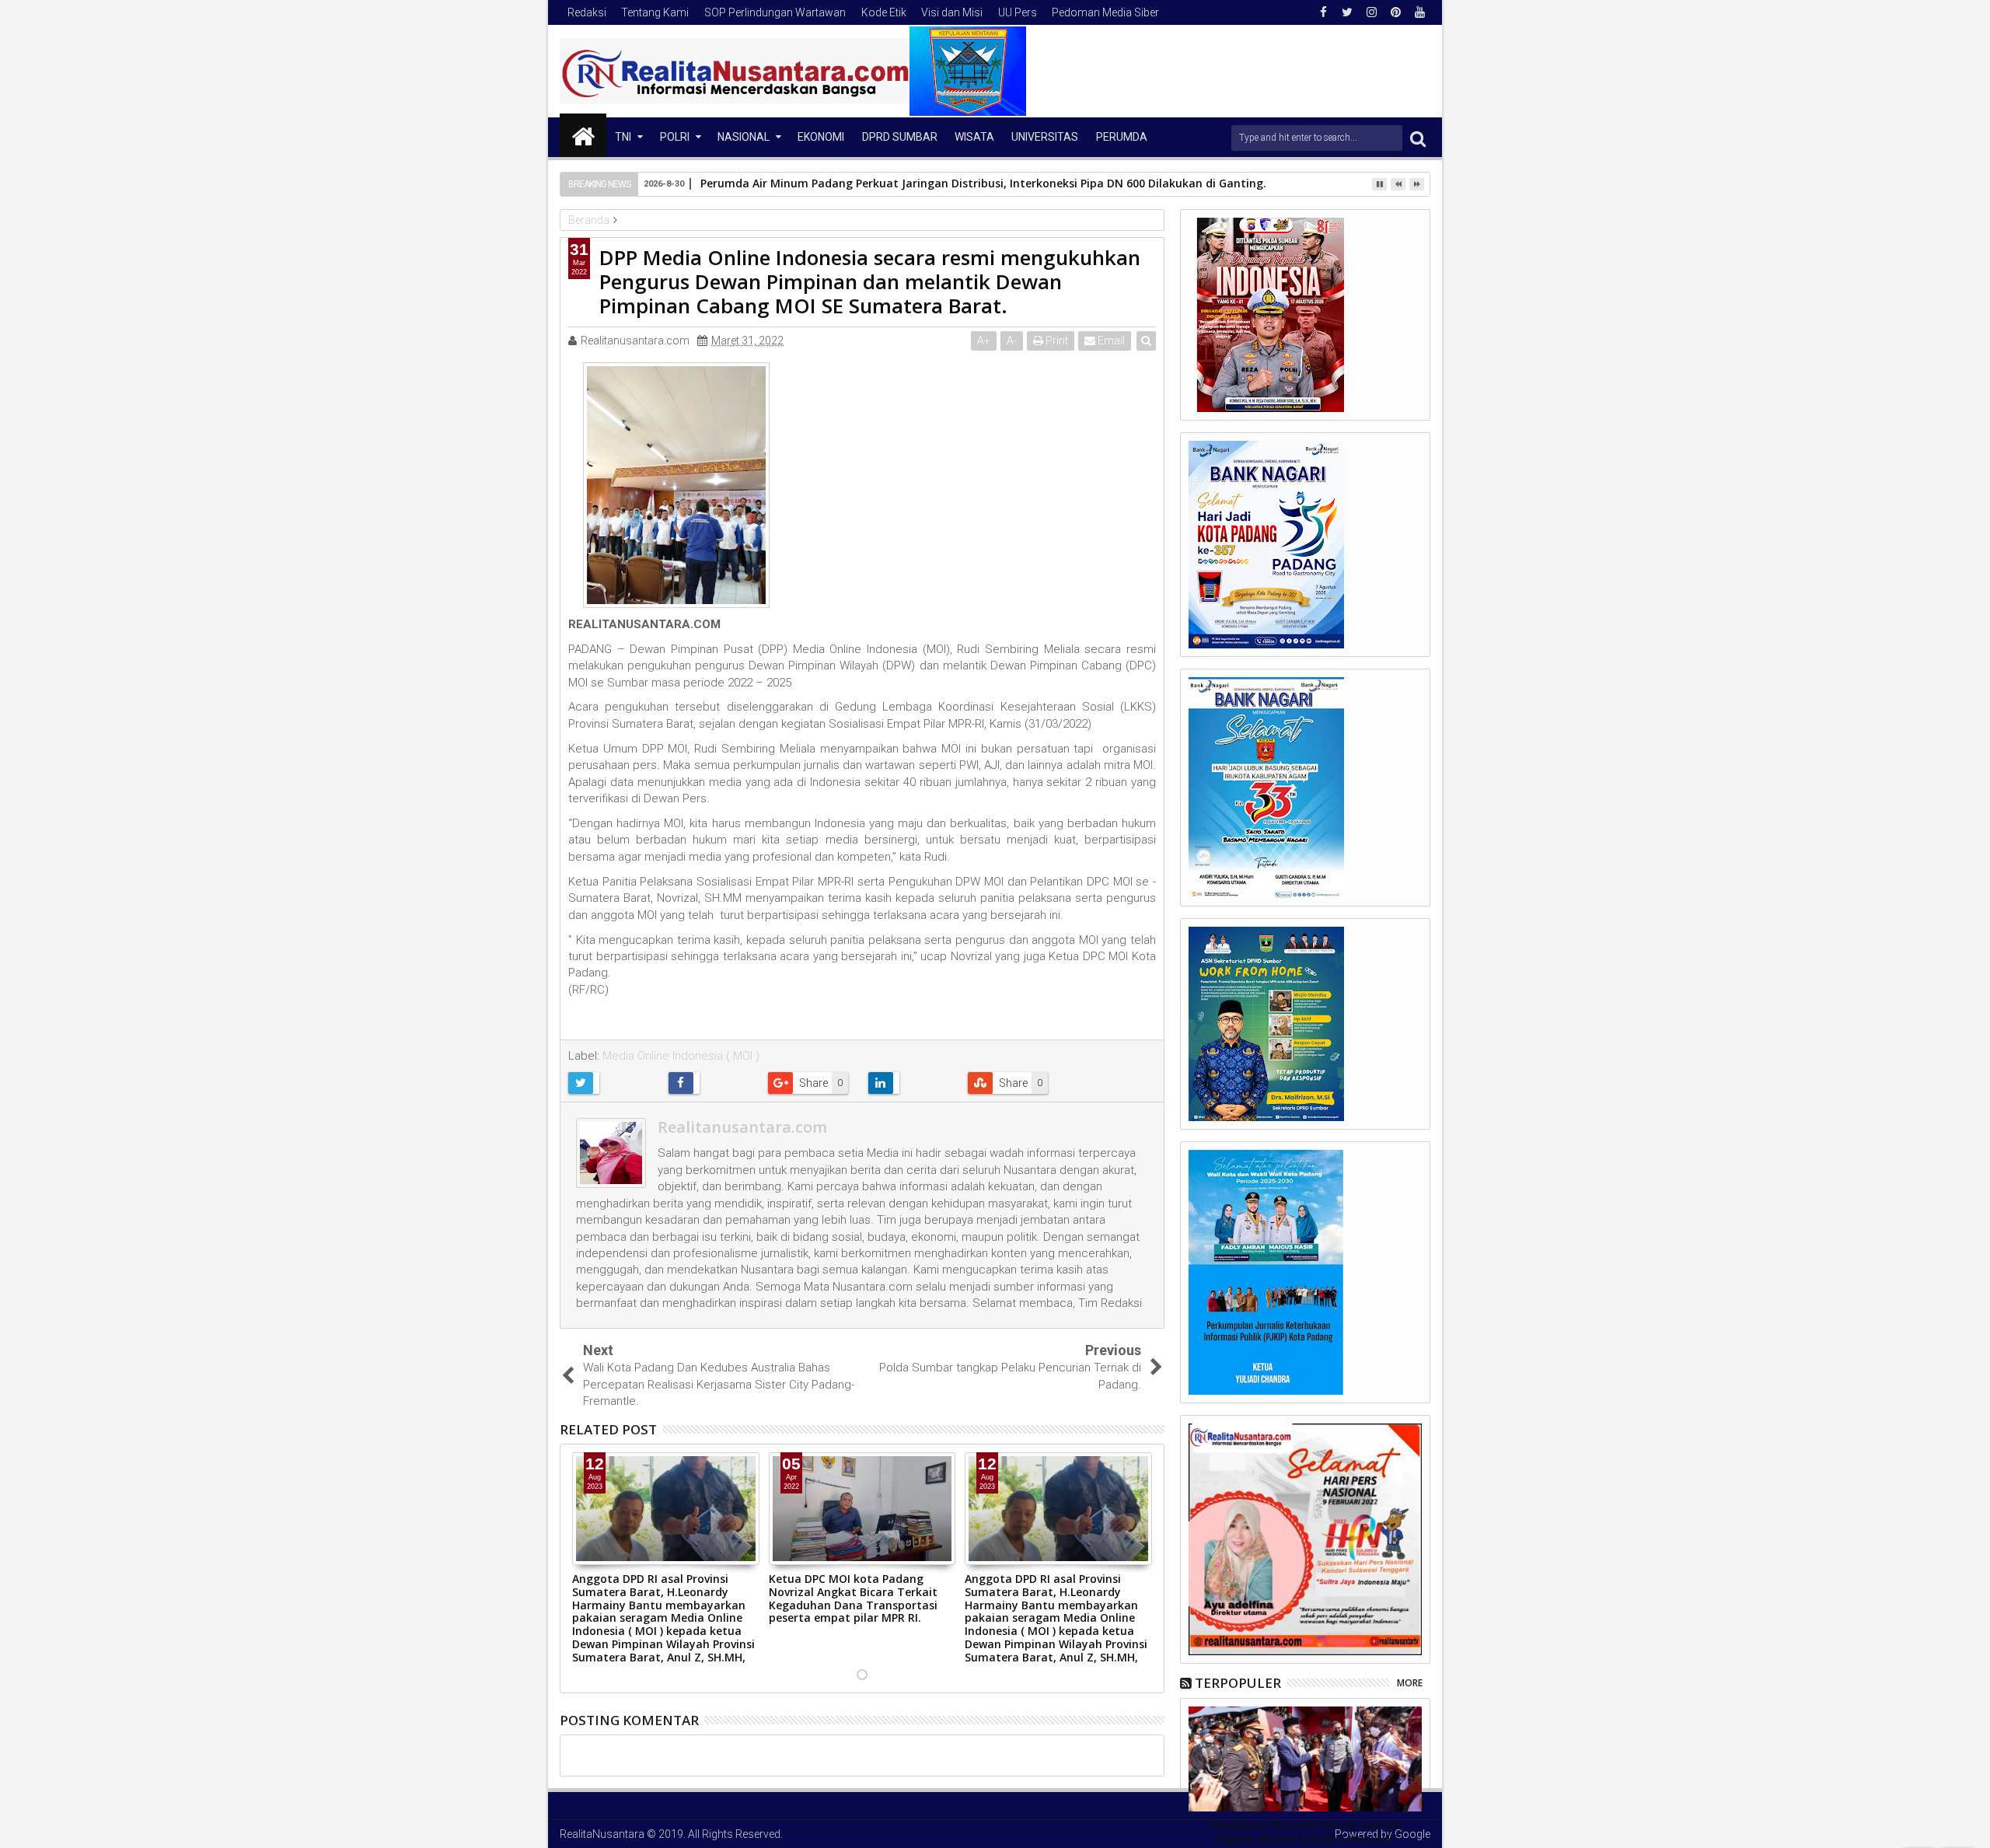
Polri (675, 137)
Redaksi (587, 12)
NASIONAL (744, 137)
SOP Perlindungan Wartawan (775, 12)
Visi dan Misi (952, 12)
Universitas (1045, 137)
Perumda (1122, 137)
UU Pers (1018, 12)
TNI (623, 137)
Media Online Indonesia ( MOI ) (681, 1056)
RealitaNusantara (602, 1834)
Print (1056, 341)
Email (1110, 341)
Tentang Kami (655, 12)
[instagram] (1371, 12)
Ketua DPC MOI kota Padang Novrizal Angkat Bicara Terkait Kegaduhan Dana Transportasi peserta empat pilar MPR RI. (853, 1598)
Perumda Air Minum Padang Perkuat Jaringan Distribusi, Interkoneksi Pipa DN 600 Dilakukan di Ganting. (983, 183)
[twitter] (1347, 12)
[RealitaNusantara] (583, 135)
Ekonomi (821, 137)
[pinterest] (1395, 12)
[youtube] (1419, 12)
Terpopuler (1238, 1683)
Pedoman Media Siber (1105, 12)
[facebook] (1323, 12)
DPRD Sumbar (900, 137)
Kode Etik (884, 12)
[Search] (1418, 138)
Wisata (974, 137)
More (1410, 1683)
